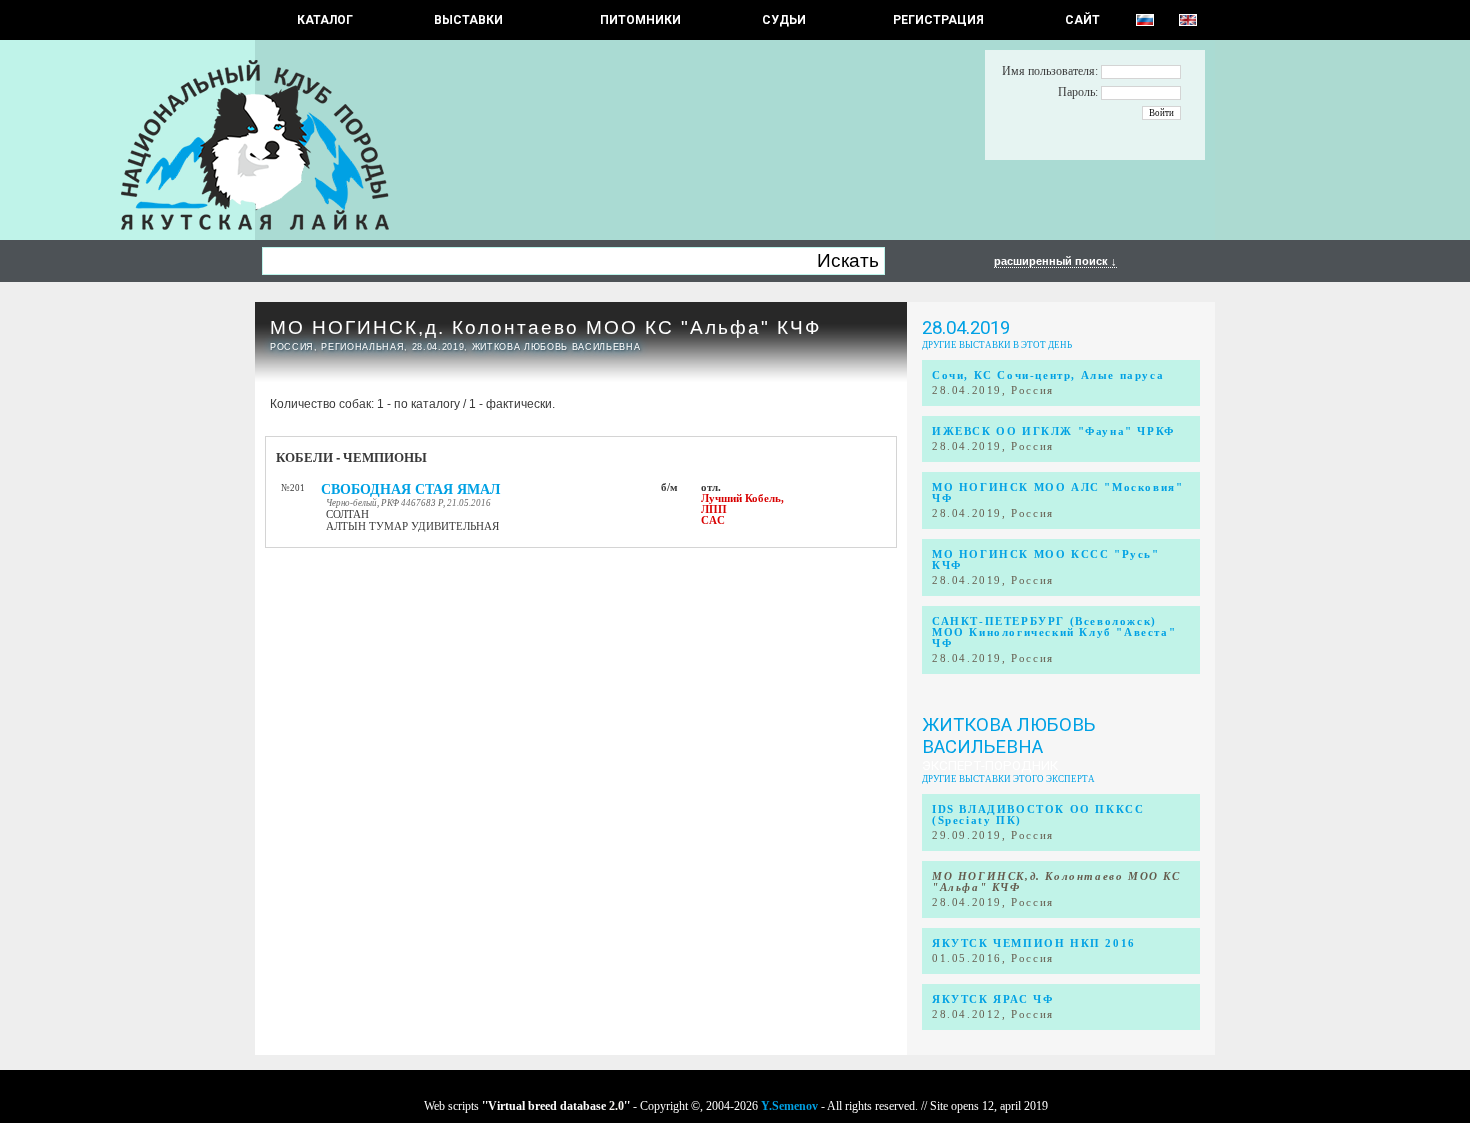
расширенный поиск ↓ (1055, 261)
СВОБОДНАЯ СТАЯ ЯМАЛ (410, 489)
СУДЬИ (784, 20)
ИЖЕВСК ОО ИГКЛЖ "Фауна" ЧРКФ (1053, 431)
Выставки (468, 20)
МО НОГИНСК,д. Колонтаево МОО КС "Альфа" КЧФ (545, 327)
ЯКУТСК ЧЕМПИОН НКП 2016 (1034, 943)
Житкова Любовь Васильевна (1008, 736)
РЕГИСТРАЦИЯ (938, 20)
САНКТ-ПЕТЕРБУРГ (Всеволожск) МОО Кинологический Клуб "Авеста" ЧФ (1054, 632)
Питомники (640, 20)
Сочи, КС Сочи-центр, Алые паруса (1048, 375)
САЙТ (1082, 20)
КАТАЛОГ (325, 20)
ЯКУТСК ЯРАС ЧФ (992, 999)
